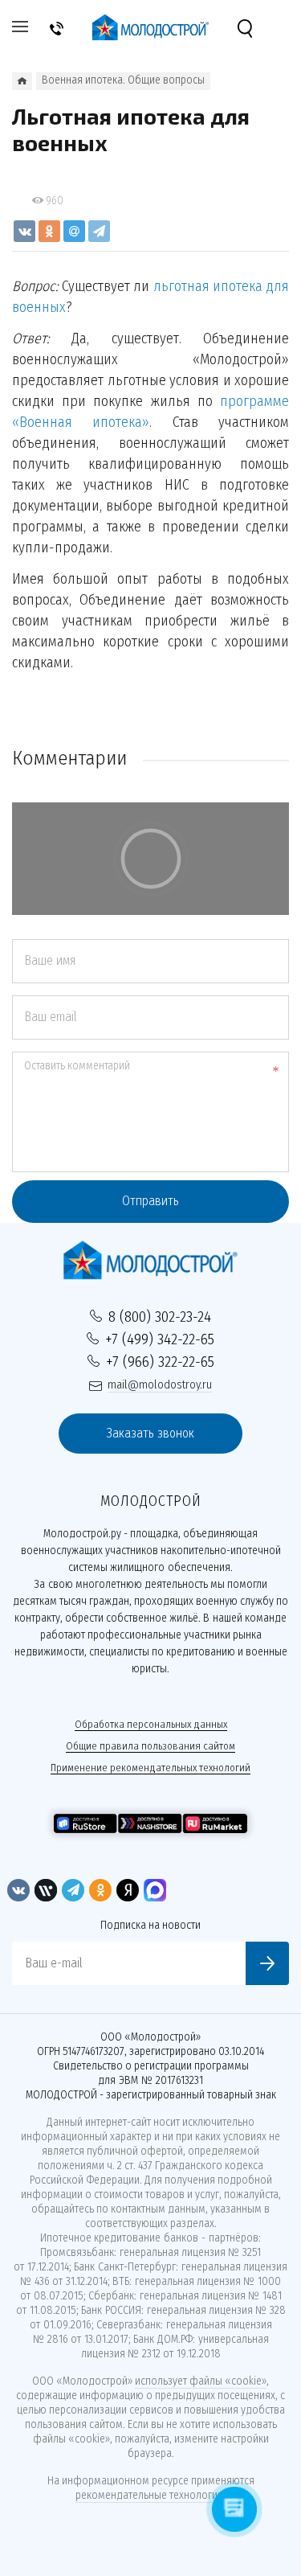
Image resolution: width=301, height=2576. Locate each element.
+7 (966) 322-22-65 (160, 1362)
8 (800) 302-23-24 (160, 1317)
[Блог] (22, 81)
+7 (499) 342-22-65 (160, 1339)
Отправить (150, 1201)
